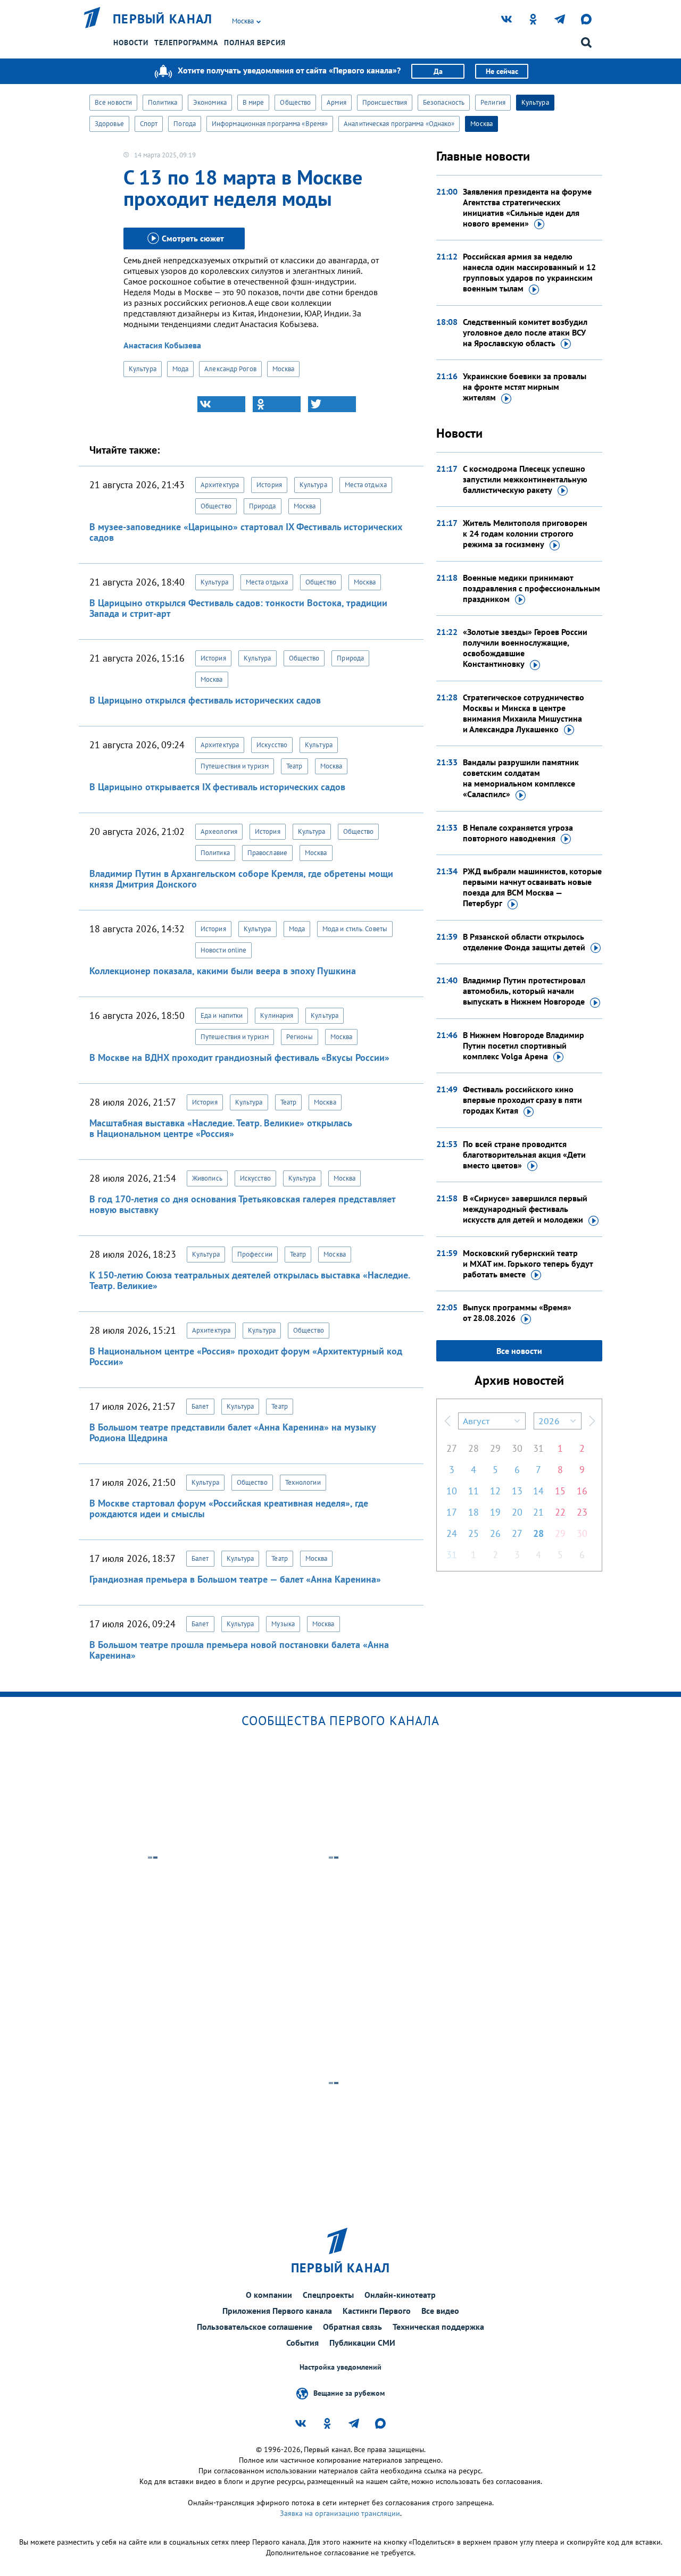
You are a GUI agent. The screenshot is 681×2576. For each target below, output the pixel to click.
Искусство (272, 745)
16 (582, 1491)
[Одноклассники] (277, 404)
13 (517, 1491)
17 (452, 1512)
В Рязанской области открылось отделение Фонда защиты (524, 942)
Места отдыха (366, 485)
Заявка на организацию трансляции (340, 2513)
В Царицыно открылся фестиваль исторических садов (205, 700)
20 (517, 1512)
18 (474, 1512)
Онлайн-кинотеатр (400, 2295)
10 (452, 1491)
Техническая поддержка (438, 2327)
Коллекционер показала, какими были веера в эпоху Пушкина (223, 971)
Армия (337, 102)
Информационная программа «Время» (270, 124)
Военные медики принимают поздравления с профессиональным (531, 588)
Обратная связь (352, 2327)
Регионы (300, 1037)
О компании (269, 2295)
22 (560, 1512)
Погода (185, 124)
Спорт (149, 124)
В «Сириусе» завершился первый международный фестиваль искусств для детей (525, 1209)
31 (538, 1448)
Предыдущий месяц (447, 1421)
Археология (219, 831)
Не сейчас (502, 71)
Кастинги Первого (377, 2311)
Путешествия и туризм (235, 766)
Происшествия (385, 102)
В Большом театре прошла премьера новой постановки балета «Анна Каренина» (239, 1650)
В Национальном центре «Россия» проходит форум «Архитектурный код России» (246, 1356)
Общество (295, 102)
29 (495, 1448)
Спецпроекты (328, 2295)
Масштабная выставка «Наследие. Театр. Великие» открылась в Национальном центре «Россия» (221, 1128)
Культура (535, 102)
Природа (263, 506)
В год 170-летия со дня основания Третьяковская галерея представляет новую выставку (242, 1204)
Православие (267, 853)
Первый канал (163, 19)
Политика (163, 102)
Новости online (223, 950)
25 (474, 1533)
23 (582, 1512)
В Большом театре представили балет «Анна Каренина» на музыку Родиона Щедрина (232, 1432)
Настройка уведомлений (340, 2367)
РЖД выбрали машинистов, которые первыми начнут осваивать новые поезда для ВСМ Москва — (532, 887)
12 (495, 1491)
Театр (294, 766)
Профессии (255, 1254)
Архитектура (220, 485)
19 (495, 1512)
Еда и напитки (222, 1015)
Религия (493, 102)
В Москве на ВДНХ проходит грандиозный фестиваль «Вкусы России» (239, 1057)
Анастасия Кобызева (162, 345)
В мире (254, 102)
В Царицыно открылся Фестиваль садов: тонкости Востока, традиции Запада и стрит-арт (238, 608)
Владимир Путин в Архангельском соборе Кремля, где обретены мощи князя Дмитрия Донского (241, 879)
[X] (332, 404)
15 (560, 1491)
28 (474, 1448)
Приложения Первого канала (277, 2311)
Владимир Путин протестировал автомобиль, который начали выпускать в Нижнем (524, 991)
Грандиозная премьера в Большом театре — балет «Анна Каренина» (235, 1579)
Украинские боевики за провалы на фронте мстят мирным (525, 387)
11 (474, 1491)
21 (538, 1512)
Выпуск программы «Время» (517, 1312)
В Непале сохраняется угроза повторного (518, 833)
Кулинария (277, 1015)
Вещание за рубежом (349, 2393)
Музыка (283, 1624)
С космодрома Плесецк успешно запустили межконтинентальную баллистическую (525, 479)
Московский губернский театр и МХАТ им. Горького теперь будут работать (528, 1264)
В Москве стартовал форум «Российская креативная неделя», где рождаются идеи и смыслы (229, 1508)
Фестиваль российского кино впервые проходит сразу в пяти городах (522, 1100)
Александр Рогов (230, 369)
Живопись (207, 1178)
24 (452, 1533)
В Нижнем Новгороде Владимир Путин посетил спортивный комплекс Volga (524, 1046)
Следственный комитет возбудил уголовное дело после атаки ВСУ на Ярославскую (525, 332)
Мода (180, 369)
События (302, 2343)
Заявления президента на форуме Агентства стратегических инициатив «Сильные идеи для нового (527, 207)
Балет (200, 1406)
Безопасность (444, 102)
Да (438, 71)
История (269, 485)
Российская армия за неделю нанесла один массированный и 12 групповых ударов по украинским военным (529, 272)
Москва (481, 124)
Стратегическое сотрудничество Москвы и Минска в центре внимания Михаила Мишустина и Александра (524, 713)
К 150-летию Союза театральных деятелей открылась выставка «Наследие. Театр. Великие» (250, 1280)
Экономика (210, 102)
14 (538, 1491)
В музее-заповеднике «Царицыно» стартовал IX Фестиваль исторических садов (246, 532)
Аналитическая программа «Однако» (399, 124)
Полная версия (255, 43)
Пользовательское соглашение (255, 2327)
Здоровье (109, 124)
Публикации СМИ (362, 2343)
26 (495, 1533)
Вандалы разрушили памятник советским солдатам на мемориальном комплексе (521, 778)
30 (517, 1448)
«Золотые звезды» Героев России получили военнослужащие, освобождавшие (525, 648)
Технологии (303, 1482)
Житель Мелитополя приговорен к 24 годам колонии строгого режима (525, 533)
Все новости (113, 102)
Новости (131, 43)
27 (452, 1448)
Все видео (440, 2311)
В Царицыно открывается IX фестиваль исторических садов (217, 787)
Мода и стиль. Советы (355, 929)
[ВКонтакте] (221, 404)
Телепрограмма (186, 43)
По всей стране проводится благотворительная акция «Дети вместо (524, 1155)
